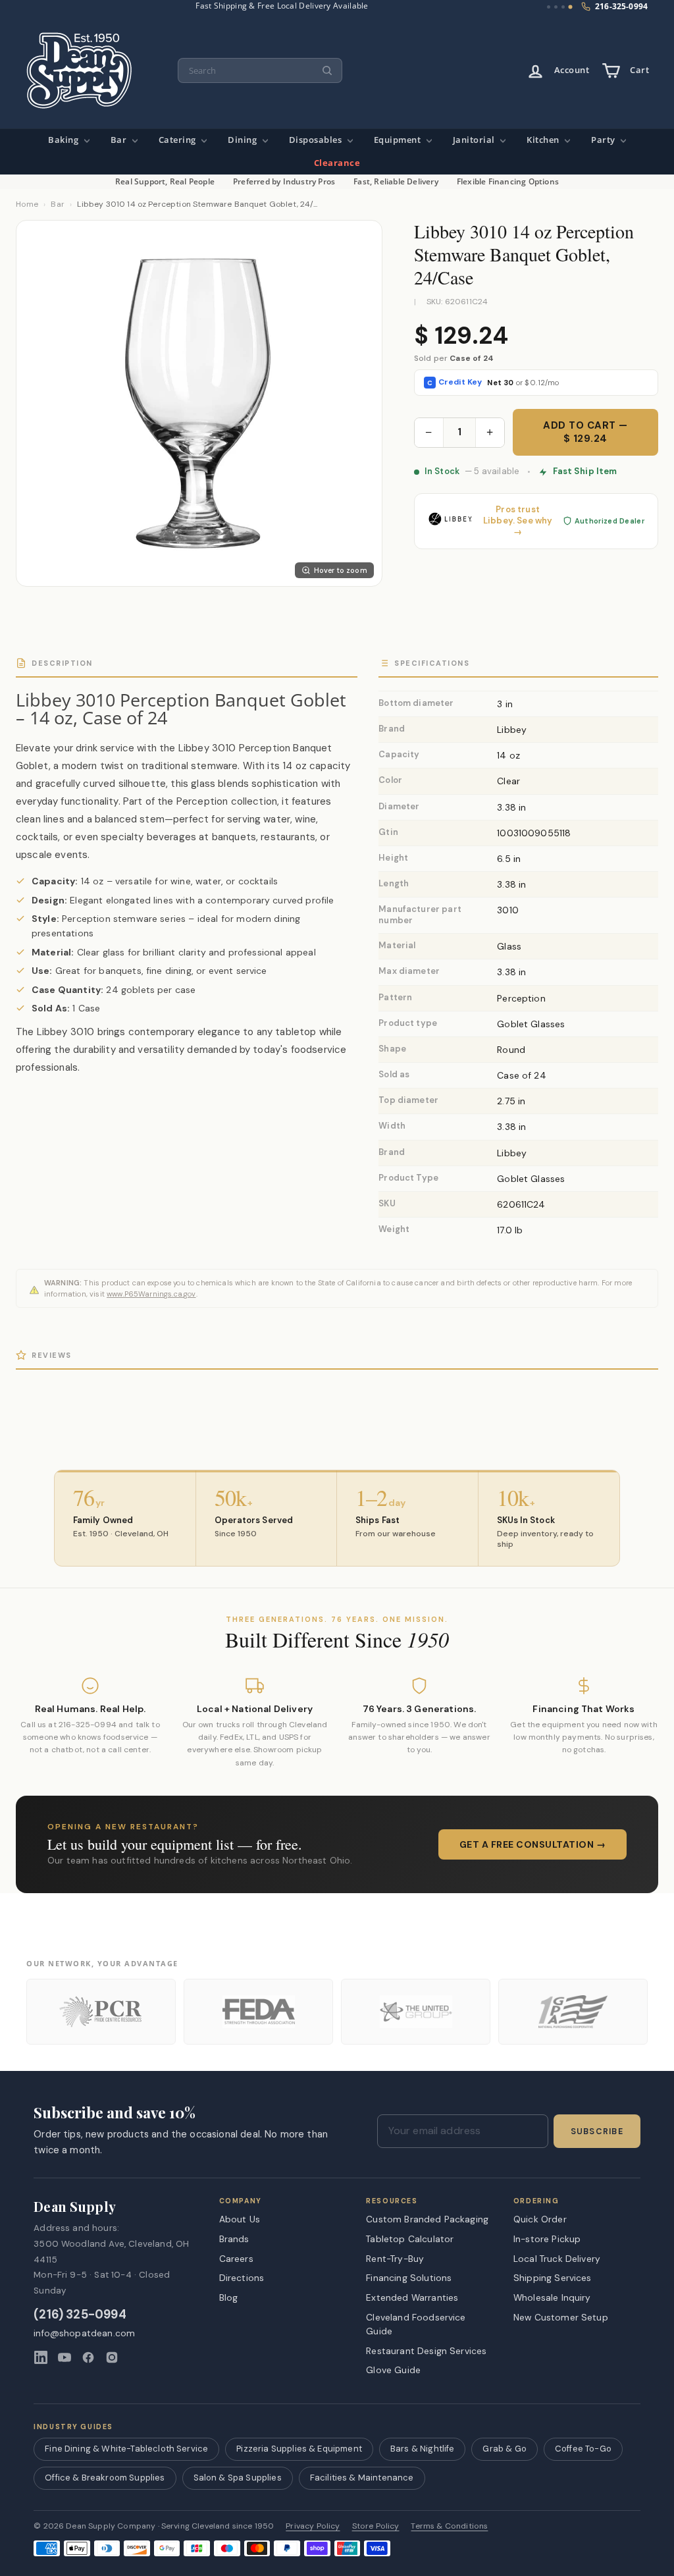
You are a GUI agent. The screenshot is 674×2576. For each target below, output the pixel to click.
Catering (179, 140)
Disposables (317, 140)
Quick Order (540, 2219)
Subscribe (597, 2132)
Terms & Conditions (449, 2526)
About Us (240, 2219)
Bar (120, 140)
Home (27, 204)
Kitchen (544, 140)
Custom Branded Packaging (427, 2219)
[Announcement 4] (571, 7)
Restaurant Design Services (426, 2351)
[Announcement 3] (563, 7)
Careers (236, 2259)
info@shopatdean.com (84, 2333)
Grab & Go (504, 2449)
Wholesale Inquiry (552, 2297)
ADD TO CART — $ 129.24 (585, 432)
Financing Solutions (409, 2278)
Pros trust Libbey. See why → (518, 521)
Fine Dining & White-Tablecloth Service (126, 2449)
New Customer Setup (561, 2317)
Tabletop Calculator (410, 2239)
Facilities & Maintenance (362, 2478)
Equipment (399, 140)
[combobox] (260, 71)
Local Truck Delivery (557, 2259)
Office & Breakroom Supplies (105, 2478)
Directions (242, 2278)
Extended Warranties (412, 2297)
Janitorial (475, 140)
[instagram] (112, 2357)
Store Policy (376, 2526)
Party (604, 140)
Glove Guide (393, 2370)
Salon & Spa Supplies (238, 2478)
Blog (229, 2297)
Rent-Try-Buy (395, 2259)
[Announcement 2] (556, 7)
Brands (234, 2239)
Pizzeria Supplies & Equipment (299, 2449)
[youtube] (65, 2357)
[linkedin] (41, 2357)
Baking (65, 140)
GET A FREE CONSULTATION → (533, 1844)
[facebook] (88, 2357)
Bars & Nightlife (423, 2449)
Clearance (337, 163)
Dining (244, 140)
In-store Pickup (547, 2239)
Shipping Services (553, 2278)
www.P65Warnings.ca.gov (151, 1294)
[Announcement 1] (549, 7)
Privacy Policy (313, 2526)
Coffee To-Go (583, 2449)
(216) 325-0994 (80, 2315)
